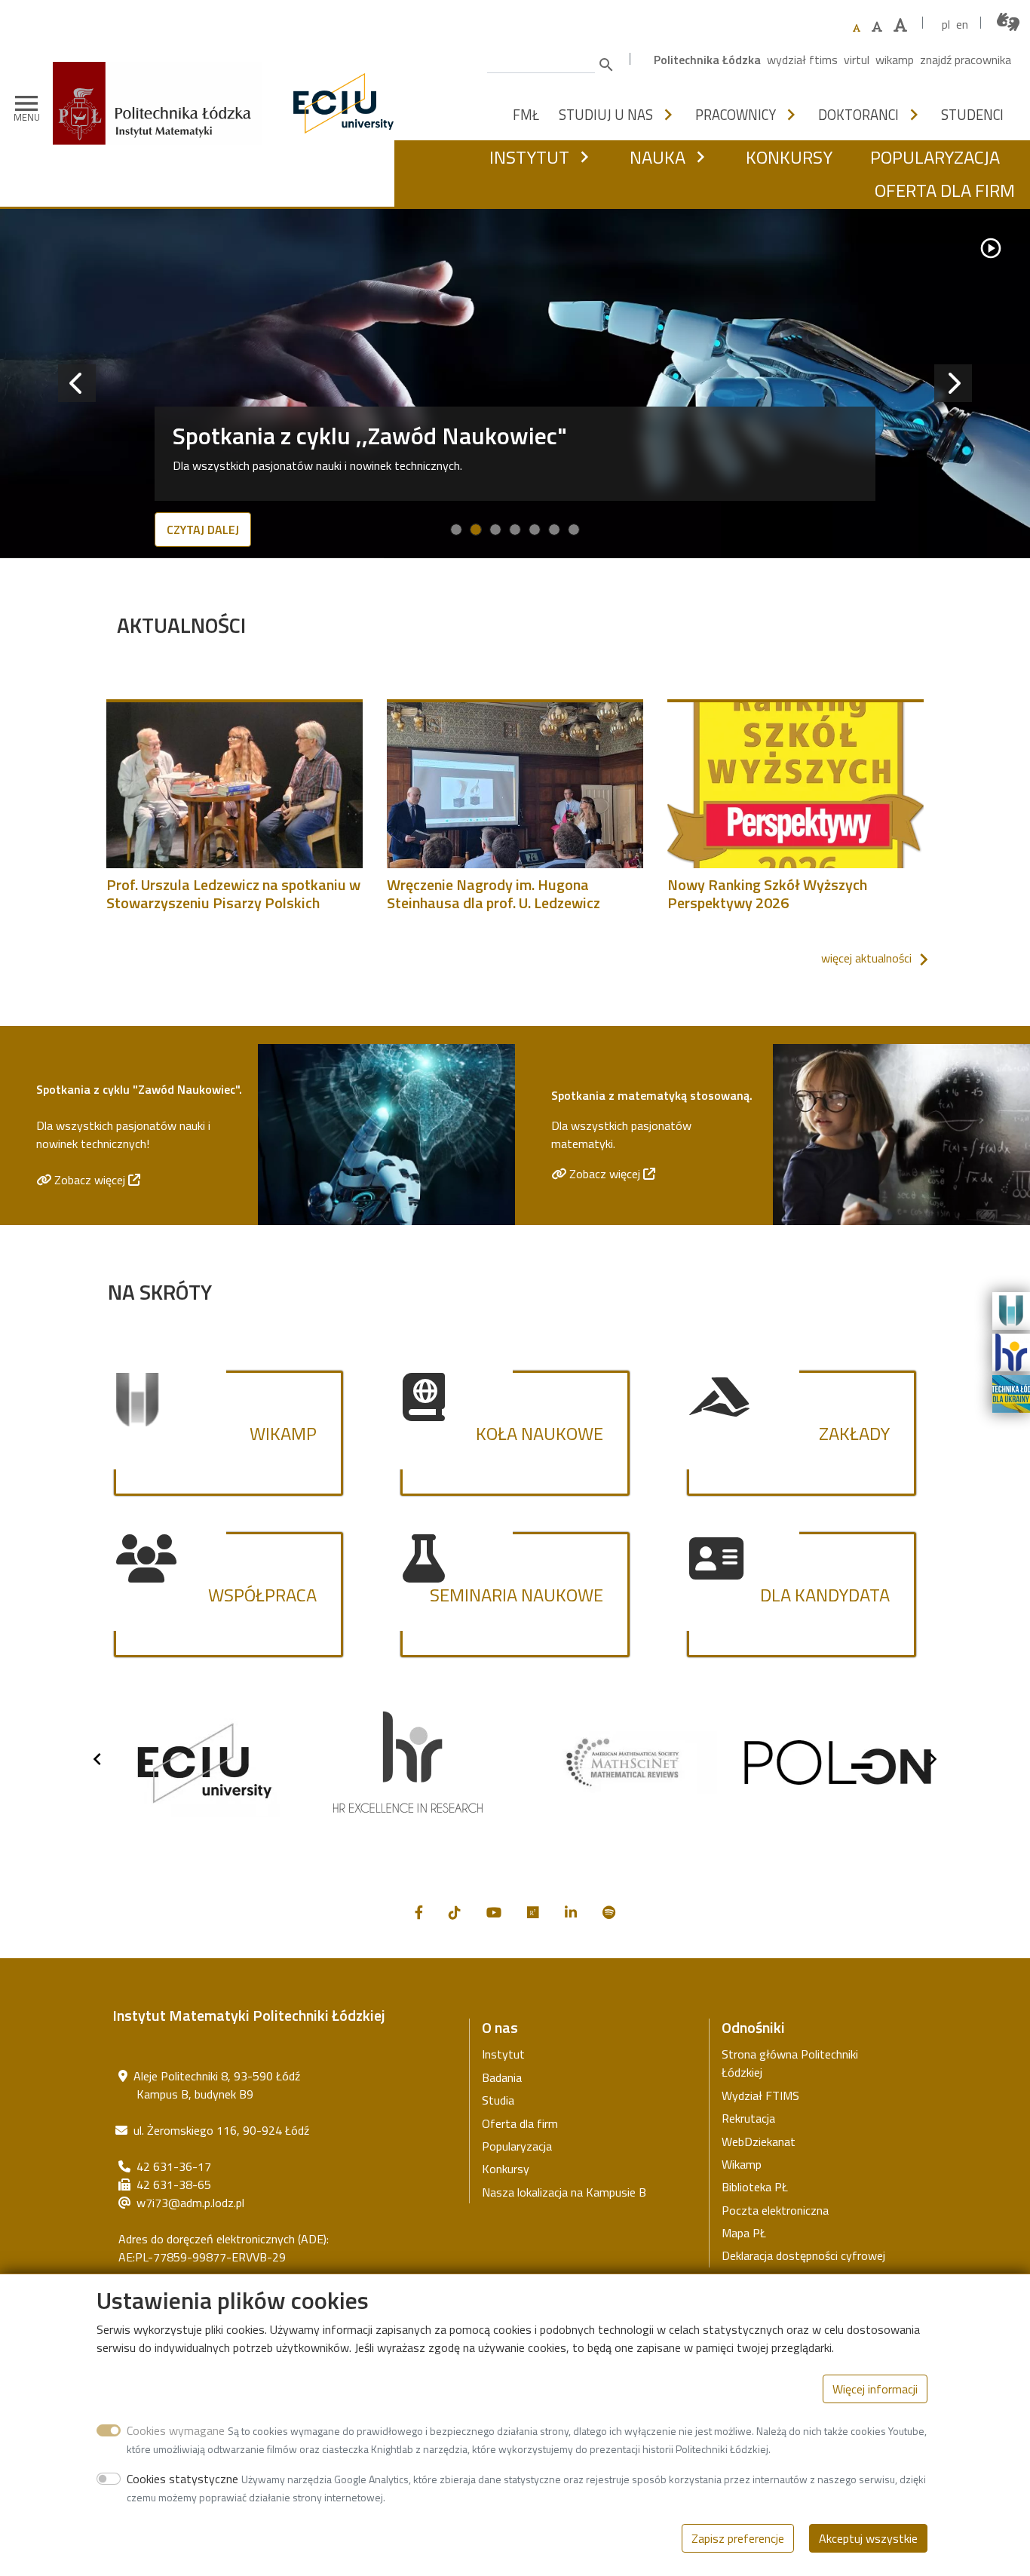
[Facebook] (419, 1913)
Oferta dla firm (520, 2123)
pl (946, 24)
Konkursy (506, 2169)
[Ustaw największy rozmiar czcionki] (900, 25)
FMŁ (526, 115)
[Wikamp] (1011, 1309)
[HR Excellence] (1011, 1351)
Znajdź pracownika (966, 60)
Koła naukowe (540, 1433)
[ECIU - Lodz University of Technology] (340, 103)
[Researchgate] (533, 1913)
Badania (502, 2077)
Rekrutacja (748, 2118)
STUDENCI (972, 115)
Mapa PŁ (744, 2233)
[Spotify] (609, 1913)
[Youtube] (494, 1913)
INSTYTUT (529, 157)
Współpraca (262, 1595)
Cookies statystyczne (182, 2479)
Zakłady (854, 1433)
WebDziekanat (759, 2142)
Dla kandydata (825, 1595)
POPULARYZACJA (935, 157)
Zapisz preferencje (738, 2538)
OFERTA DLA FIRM (945, 190)
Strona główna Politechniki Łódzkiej (790, 2063)
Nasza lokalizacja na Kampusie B (564, 2192)
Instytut (503, 2054)
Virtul (857, 60)
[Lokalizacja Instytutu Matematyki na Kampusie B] (123, 2076)
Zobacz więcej (91, 1180)
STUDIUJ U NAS (606, 115)
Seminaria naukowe (517, 1595)
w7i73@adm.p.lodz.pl (190, 2203)
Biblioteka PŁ (755, 2187)
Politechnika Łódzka (707, 60)
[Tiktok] (455, 1913)
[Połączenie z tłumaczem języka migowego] (1009, 22)
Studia (498, 2100)
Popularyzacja (517, 2146)
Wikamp (895, 60)
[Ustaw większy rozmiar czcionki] (877, 26)
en (962, 24)
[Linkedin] (571, 1913)
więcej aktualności (866, 958)
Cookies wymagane (176, 2430)
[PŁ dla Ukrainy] (1011, 1392)
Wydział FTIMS (802, 60)
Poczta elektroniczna (775, 2210)
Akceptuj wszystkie (868, 2538)
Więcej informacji (875, 2389)
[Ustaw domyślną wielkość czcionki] (857, 28)
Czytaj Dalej (203, 530)
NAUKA (658, 157)
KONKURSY (789, 157)
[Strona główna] (163, 85)
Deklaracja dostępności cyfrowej (803, 2255)
